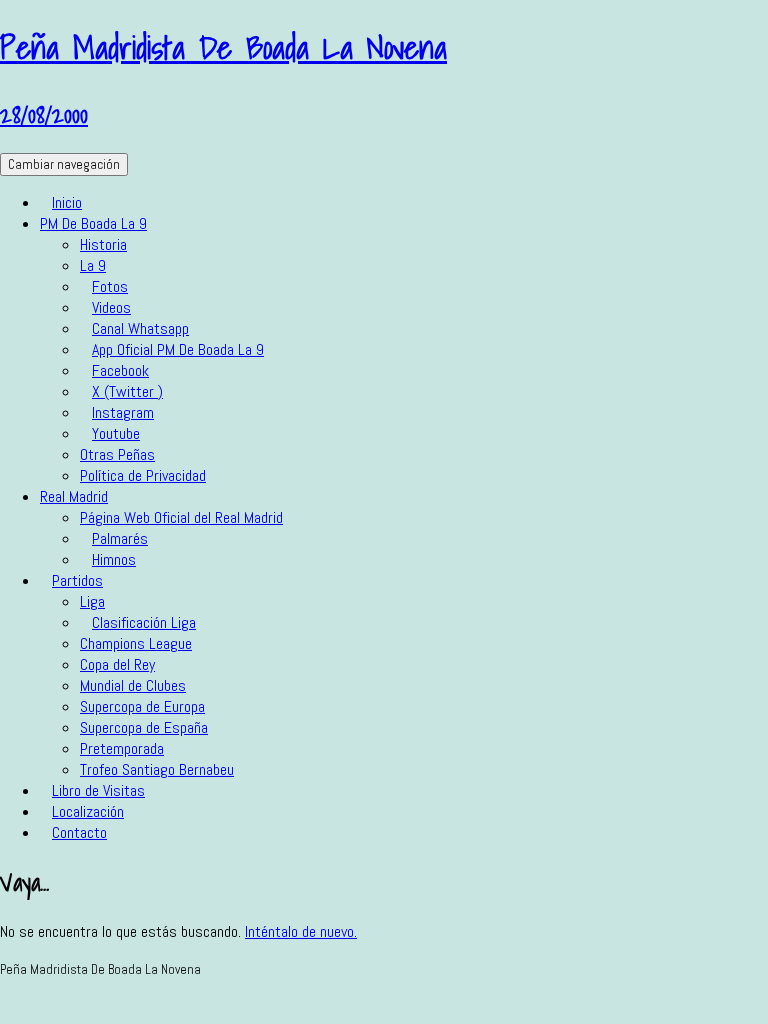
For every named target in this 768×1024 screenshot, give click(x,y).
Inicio (67, 202)
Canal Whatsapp (140, 328)
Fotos (110, 286)
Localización (88, 811)
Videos (111, 307)
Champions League (136, 643)
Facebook (120, 370)
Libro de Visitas (98, 790)
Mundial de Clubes (133, 685)
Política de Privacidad (143, 475)
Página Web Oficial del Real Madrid (181, 517)
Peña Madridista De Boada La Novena (223, 47)
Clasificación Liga (144, 622)
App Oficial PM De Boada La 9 (178, 349)
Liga (92, 601)
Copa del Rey (117, 664)
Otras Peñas (117, 454)
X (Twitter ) (127, 391)
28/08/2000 (44, 114)
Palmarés (120, 538)
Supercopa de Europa (142, 706)
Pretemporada (122, 748)
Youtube (116, 433)
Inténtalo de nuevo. (301, 931)
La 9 (93, 265)
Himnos (114, 559)
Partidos (77, 580)
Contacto (79, 832)
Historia (103, 244)
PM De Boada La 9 (93, 223)
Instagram (123, 412)
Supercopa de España (144, 727)
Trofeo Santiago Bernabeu (157, 769)
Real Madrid (74, 496)
